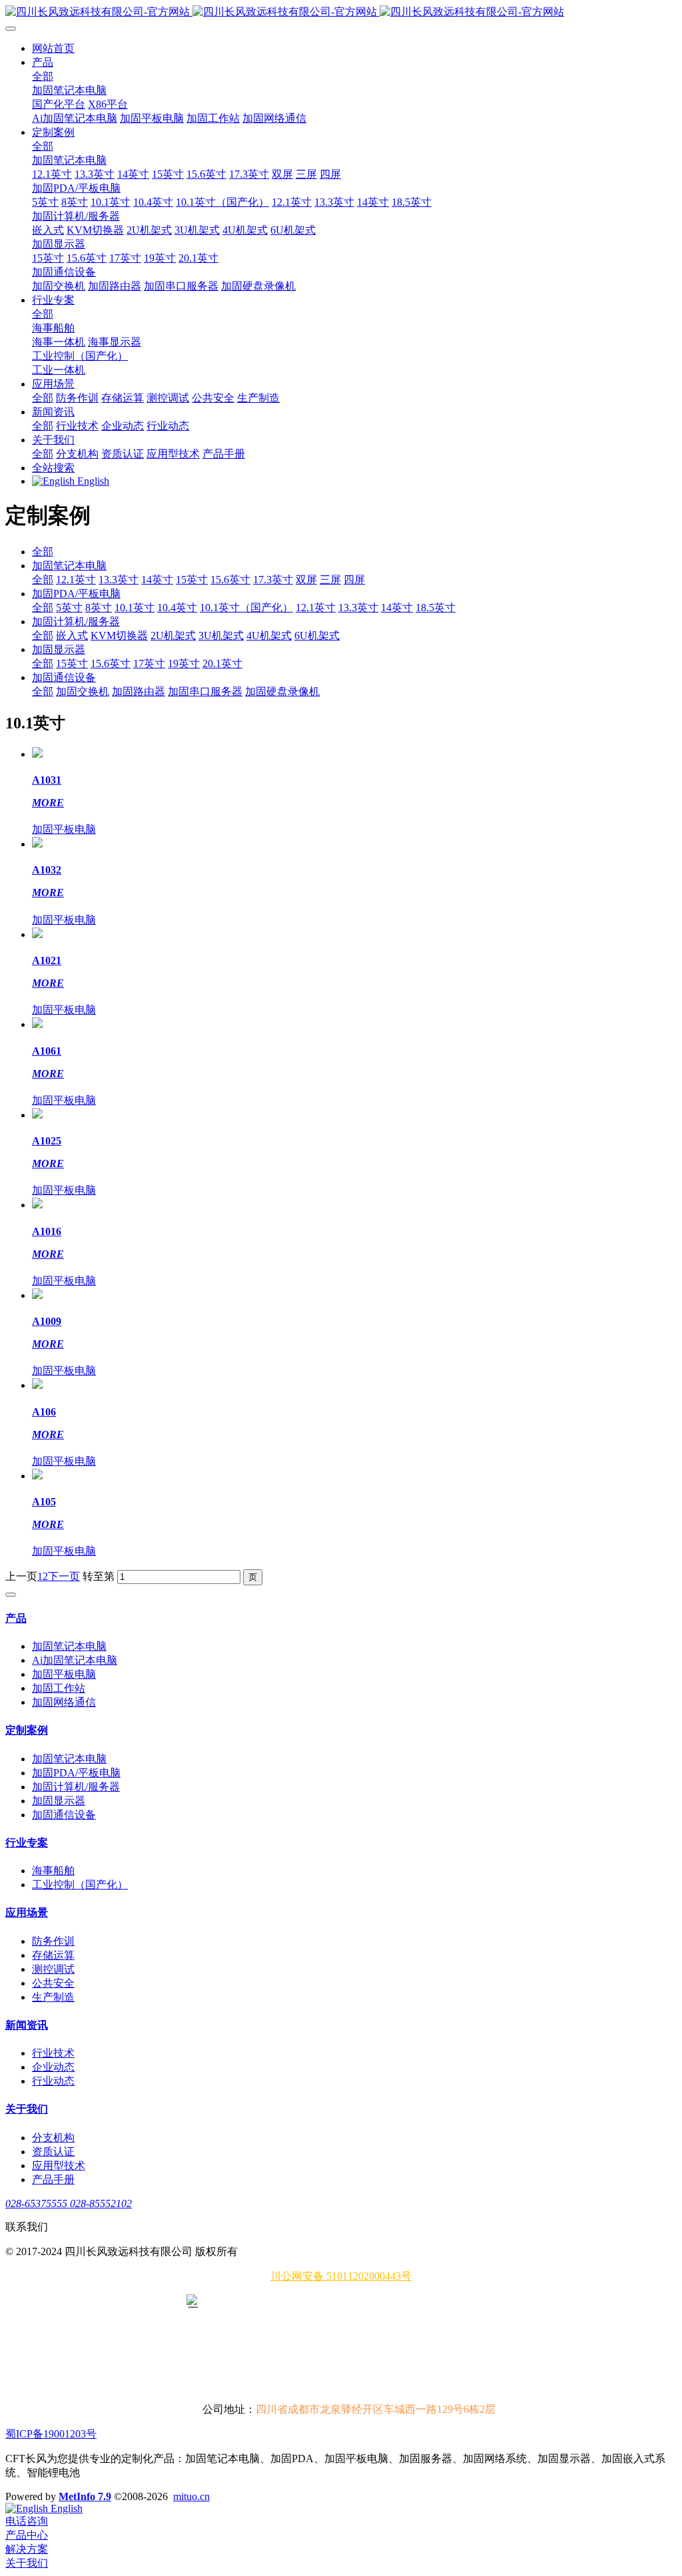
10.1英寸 (135, 608)
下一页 (64, 1576)
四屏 (354, 580)
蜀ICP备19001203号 (51, 2434)
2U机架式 (173, 636)
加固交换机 (83, 691)
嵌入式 (72, 636)
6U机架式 (317, 636)
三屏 (330, 580)
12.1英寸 (76, 580)
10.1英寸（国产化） (246, 608)
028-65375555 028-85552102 (69, 2203)
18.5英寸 (436, 608)
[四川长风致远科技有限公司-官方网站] (341, 12)
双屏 (306, 580)
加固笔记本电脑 (69, 566)
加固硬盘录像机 (282, 691)
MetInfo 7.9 (85, 2496)
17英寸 (149, 663)
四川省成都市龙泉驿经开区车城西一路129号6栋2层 (376, 2409)
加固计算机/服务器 (76, 622)
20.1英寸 (222, 663)
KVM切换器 (119, 636)
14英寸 (157, 580)
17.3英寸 (273, 580)
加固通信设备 (64, 677)
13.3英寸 (119, 580)
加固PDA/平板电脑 (76, 594)
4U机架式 (269, 636)
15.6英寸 (230, 580)
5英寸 (69, 608)
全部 (43, 76)
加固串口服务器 (205, 691)
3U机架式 (221, 636)
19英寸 (184, 663)
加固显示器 (59, 649)
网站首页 (53, 48)
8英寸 (99, 608)
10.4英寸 (177, 608)
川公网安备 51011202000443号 (341, 2276)
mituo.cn (191, 2496)
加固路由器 (139, 691)
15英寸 (192, 580)
